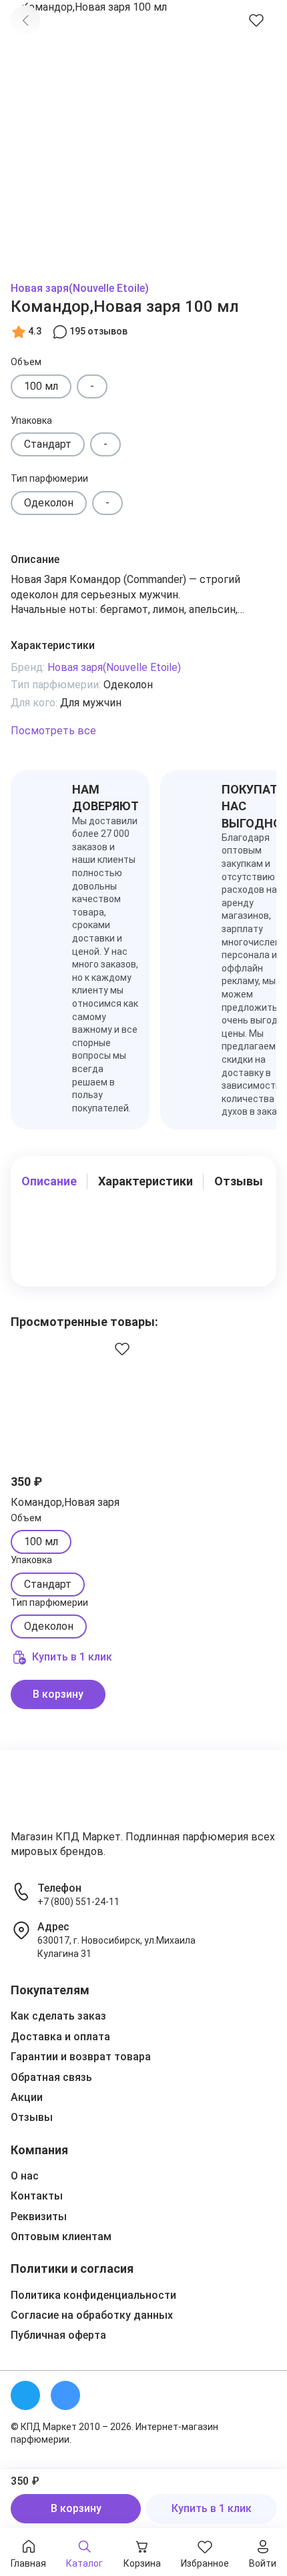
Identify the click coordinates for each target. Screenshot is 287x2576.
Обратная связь (51, 2077)
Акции (27, 2097)
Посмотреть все (53, 731)
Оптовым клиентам (61, 2237)
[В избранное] (256, 20)
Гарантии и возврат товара (81, 2057)
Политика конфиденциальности (93, 2295)
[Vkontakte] (65, 2395)
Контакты (37, 2196)
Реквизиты (39, 2217)
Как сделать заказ (58, 2016)
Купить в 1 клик (212, 2508)
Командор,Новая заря (65, 1502)
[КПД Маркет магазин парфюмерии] (52, 1795)
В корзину (76, 2508)
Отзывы (239, 1181)
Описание (49, 1181)
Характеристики (146, 1181)
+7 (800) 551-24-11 (78, 1902)
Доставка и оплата (60, 2037)
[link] (25, 20)
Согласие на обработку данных (92, 2315)
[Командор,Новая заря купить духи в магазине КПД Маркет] (76, 1395)
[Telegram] (25, 2395)
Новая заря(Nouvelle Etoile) (80, 288)
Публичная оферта (58, 2335)
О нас (25, 2176)
